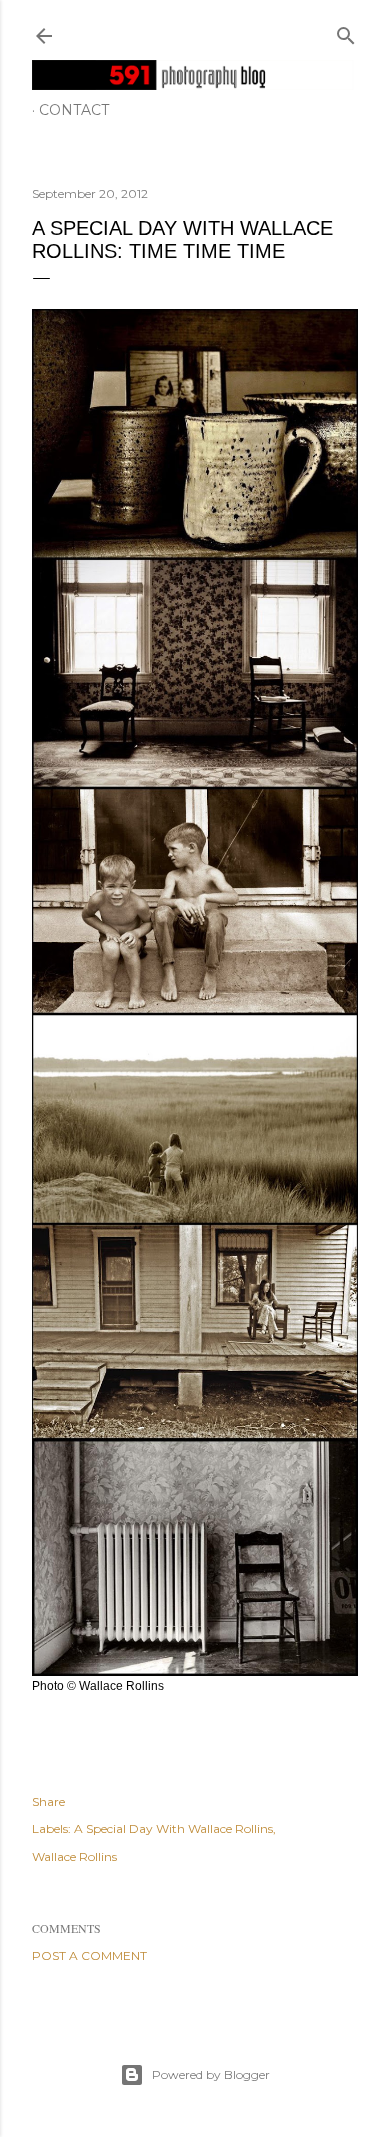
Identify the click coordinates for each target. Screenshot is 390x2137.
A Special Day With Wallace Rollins (173, 1828)
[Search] (346, 31)
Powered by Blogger (211, 2074)
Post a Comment (89, 1955)
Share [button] (48, 1801)
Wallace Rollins (74, 1856)
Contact (74, 110)
